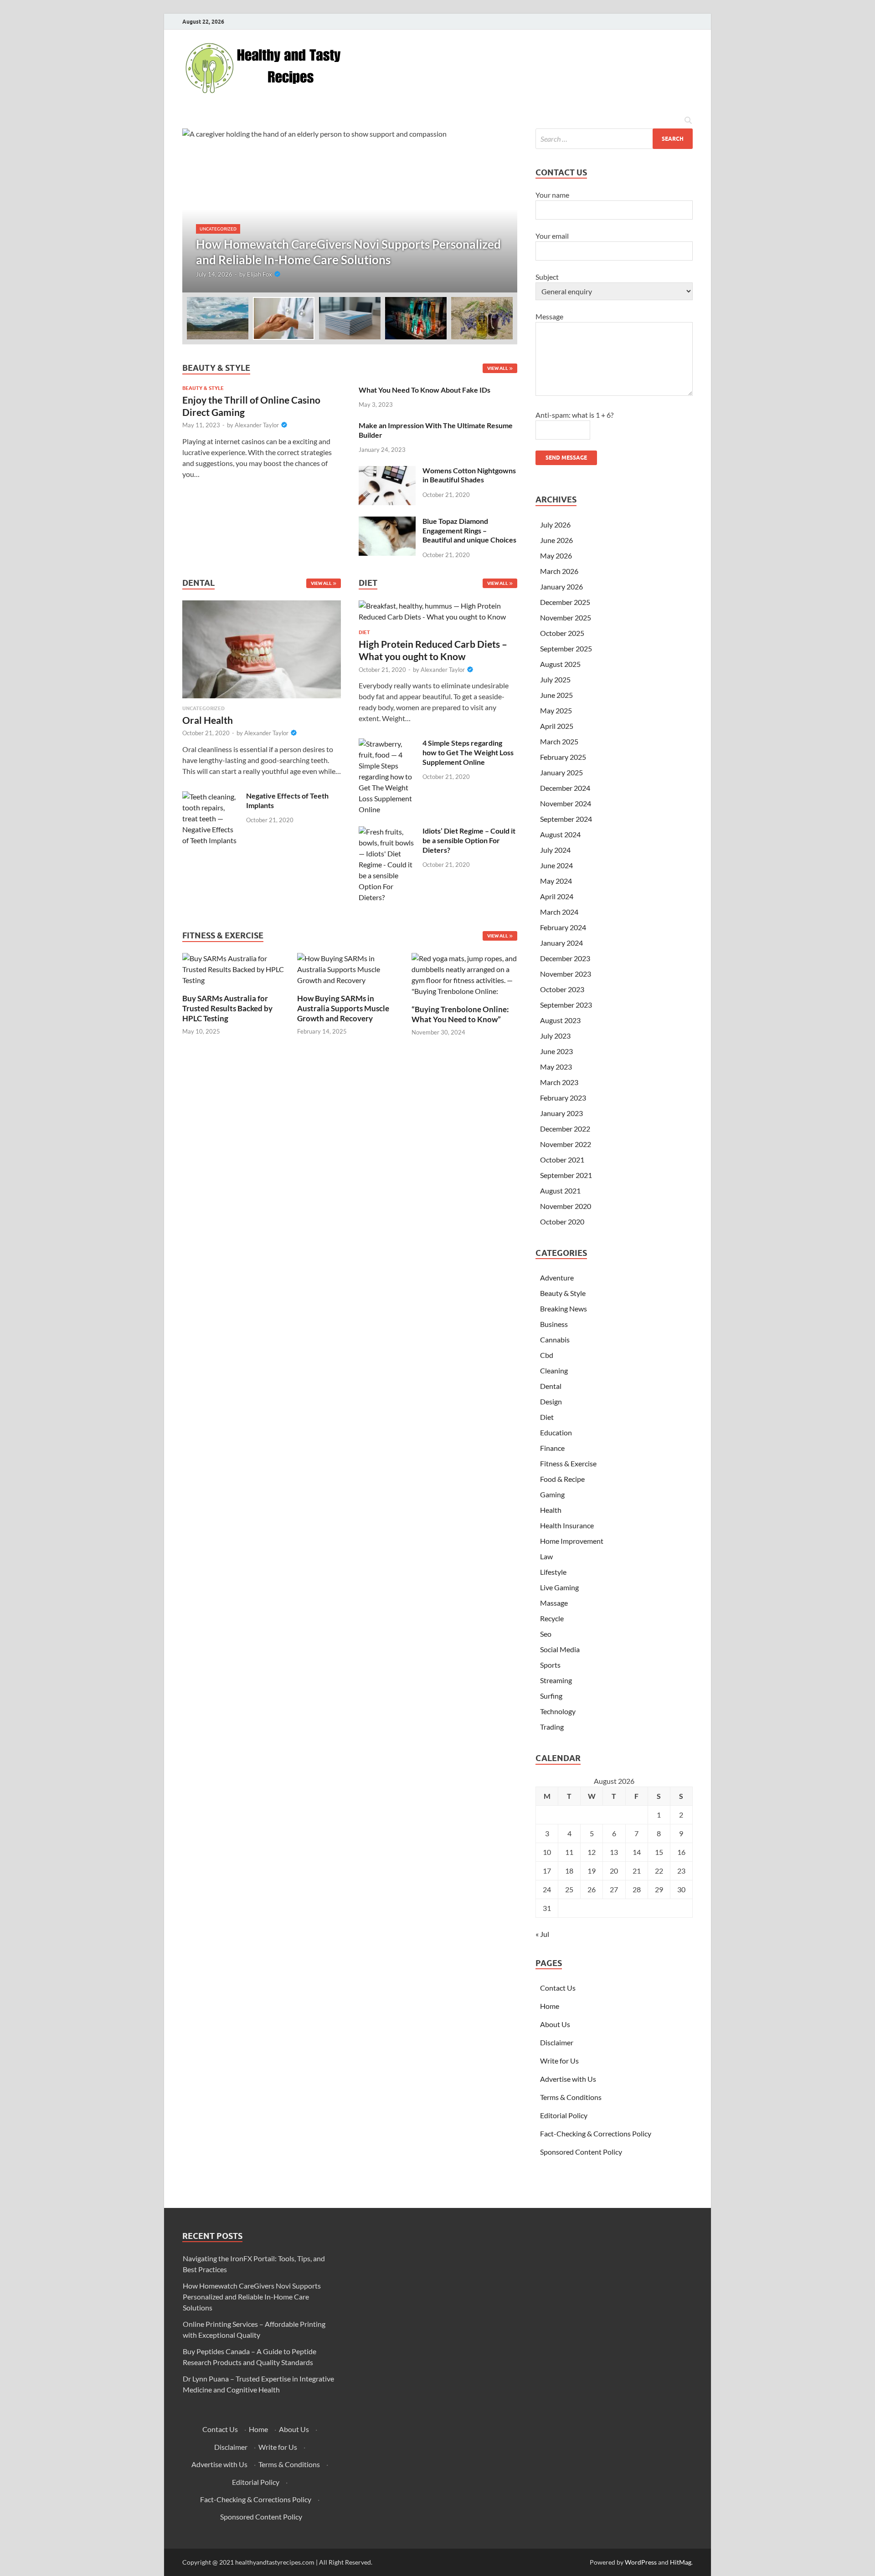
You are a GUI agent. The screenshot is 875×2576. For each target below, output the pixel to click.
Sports (550, 1665)
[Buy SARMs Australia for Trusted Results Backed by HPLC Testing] (235, 968)
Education (556, 1432)
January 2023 (561, 1113)
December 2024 (565, 788)
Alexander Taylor (257, 425)
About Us (555, 2024)
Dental (551, 1386)
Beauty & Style (203, 388)
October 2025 (562, 633)
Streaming (556, 1680)
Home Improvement (572, 1541)
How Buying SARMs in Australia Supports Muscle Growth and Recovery (343, 1008)
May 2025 (556, 710)
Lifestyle (553, 1572)
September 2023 (566, 1005)
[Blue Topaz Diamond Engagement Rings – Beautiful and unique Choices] (387, 522)
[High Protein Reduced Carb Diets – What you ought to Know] (438, 614)
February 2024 (563, 927)
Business (554, 1324)
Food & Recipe (562, 1479)
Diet (364, 632)
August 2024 (560, 834)
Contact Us (558, 1988)
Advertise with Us (568, 2079)
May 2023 (556, 1067)
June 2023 (556, 1051)
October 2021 (562, 1160)
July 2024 (555, 850)
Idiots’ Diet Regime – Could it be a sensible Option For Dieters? (469, 840)
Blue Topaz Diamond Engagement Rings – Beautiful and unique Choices (469, 530)
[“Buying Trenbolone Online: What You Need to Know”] (464, 974)
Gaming (552, 1494)
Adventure (557, 1278)
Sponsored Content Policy (581, 2152)
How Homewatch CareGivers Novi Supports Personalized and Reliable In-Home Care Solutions (252, 2297)
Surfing (551, 1696)
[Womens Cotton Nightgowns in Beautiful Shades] (387, 471)
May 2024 (556, 881)
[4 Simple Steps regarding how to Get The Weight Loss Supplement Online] (387, 744)
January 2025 (561, 772)
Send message (566, 458)
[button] (503, 210)
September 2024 (566, 819)
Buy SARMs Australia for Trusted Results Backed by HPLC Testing (227, 1008)
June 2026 (556, 540)
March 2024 (559, 912)
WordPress (641, 2562)
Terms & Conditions (571, 2097)
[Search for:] (614, 139)
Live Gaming (559, 1587)
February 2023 (563, 1098)
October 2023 (562, 989)
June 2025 (556, 695)
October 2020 (562, 1221)
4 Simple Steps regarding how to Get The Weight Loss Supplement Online (468, 752)
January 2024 (561, 943)
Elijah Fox (260, 274)
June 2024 (556, 865)
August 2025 (560, 664)
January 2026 (561, 586)
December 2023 (565, 958)
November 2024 (566, 803)
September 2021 (566, 1175)
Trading (552, 1727)
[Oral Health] (262, 652)
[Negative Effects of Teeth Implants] (211, 796)
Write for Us (559, 2061)
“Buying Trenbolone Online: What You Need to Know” (460, 1014)
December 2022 (565, 1129)
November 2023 (566, 974)
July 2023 (555, 1036)
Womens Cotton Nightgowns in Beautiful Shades (469, 475)
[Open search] (688, 121)
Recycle (552, 1618)
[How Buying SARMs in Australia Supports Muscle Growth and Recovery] (350, 968)
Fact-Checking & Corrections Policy (596, 2133)
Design (551, 1401)
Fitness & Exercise (568, 1463)
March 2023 (559, 1082)
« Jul (542, 1934)
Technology (558, 1711)
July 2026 (555, 525)
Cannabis (555, 1339)
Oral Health (208, 720)
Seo (546, 1634)
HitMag (681, 2562)
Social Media (560, 1649)
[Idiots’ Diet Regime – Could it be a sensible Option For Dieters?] (387, 832)
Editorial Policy (564, 2115)
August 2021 (560, 1191)
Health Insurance (567, 1525)
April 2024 (557, 896)
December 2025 (565, 602)
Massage (554, 1603)
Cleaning (554, 1370)
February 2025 (563, 757)
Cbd (547, 1355)
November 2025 (566, 617)
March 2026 (559, 571)
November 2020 (566, 1206)
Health (551, 1510)
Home (550, 2006)
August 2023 (560, 1020)
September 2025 (566, 648)
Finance (552, 1448)
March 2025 (559, 741)
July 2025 (555, 679)
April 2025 (557, 726)
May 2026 (556, 556)
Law (546, 1556)
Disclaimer (557, 2042)
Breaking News (564, 1308)
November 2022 (566, 1144)
